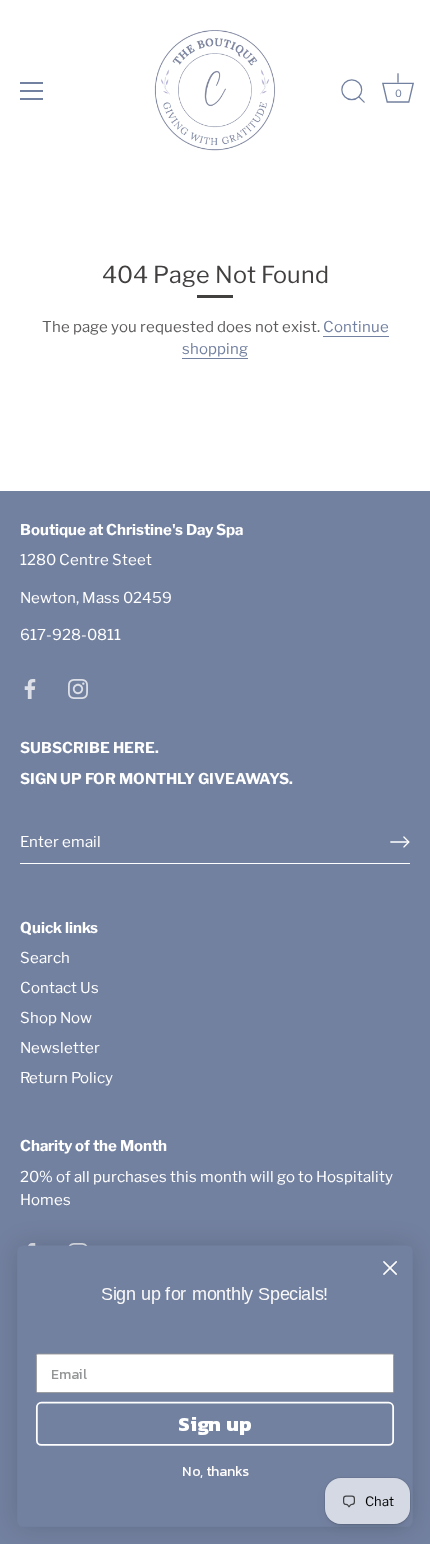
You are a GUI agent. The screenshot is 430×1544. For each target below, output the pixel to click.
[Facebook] (30, 688)
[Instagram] (78, 688)
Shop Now (56, 1018)
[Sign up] (400, 842)
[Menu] (32, 91)
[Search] (353, 94)
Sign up (215, 1423)
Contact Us (59, 988)
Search (45, 958)
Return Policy (66, 1078)
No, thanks (215, 1471)
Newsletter (60, 1048)
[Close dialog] (390, 1268)
